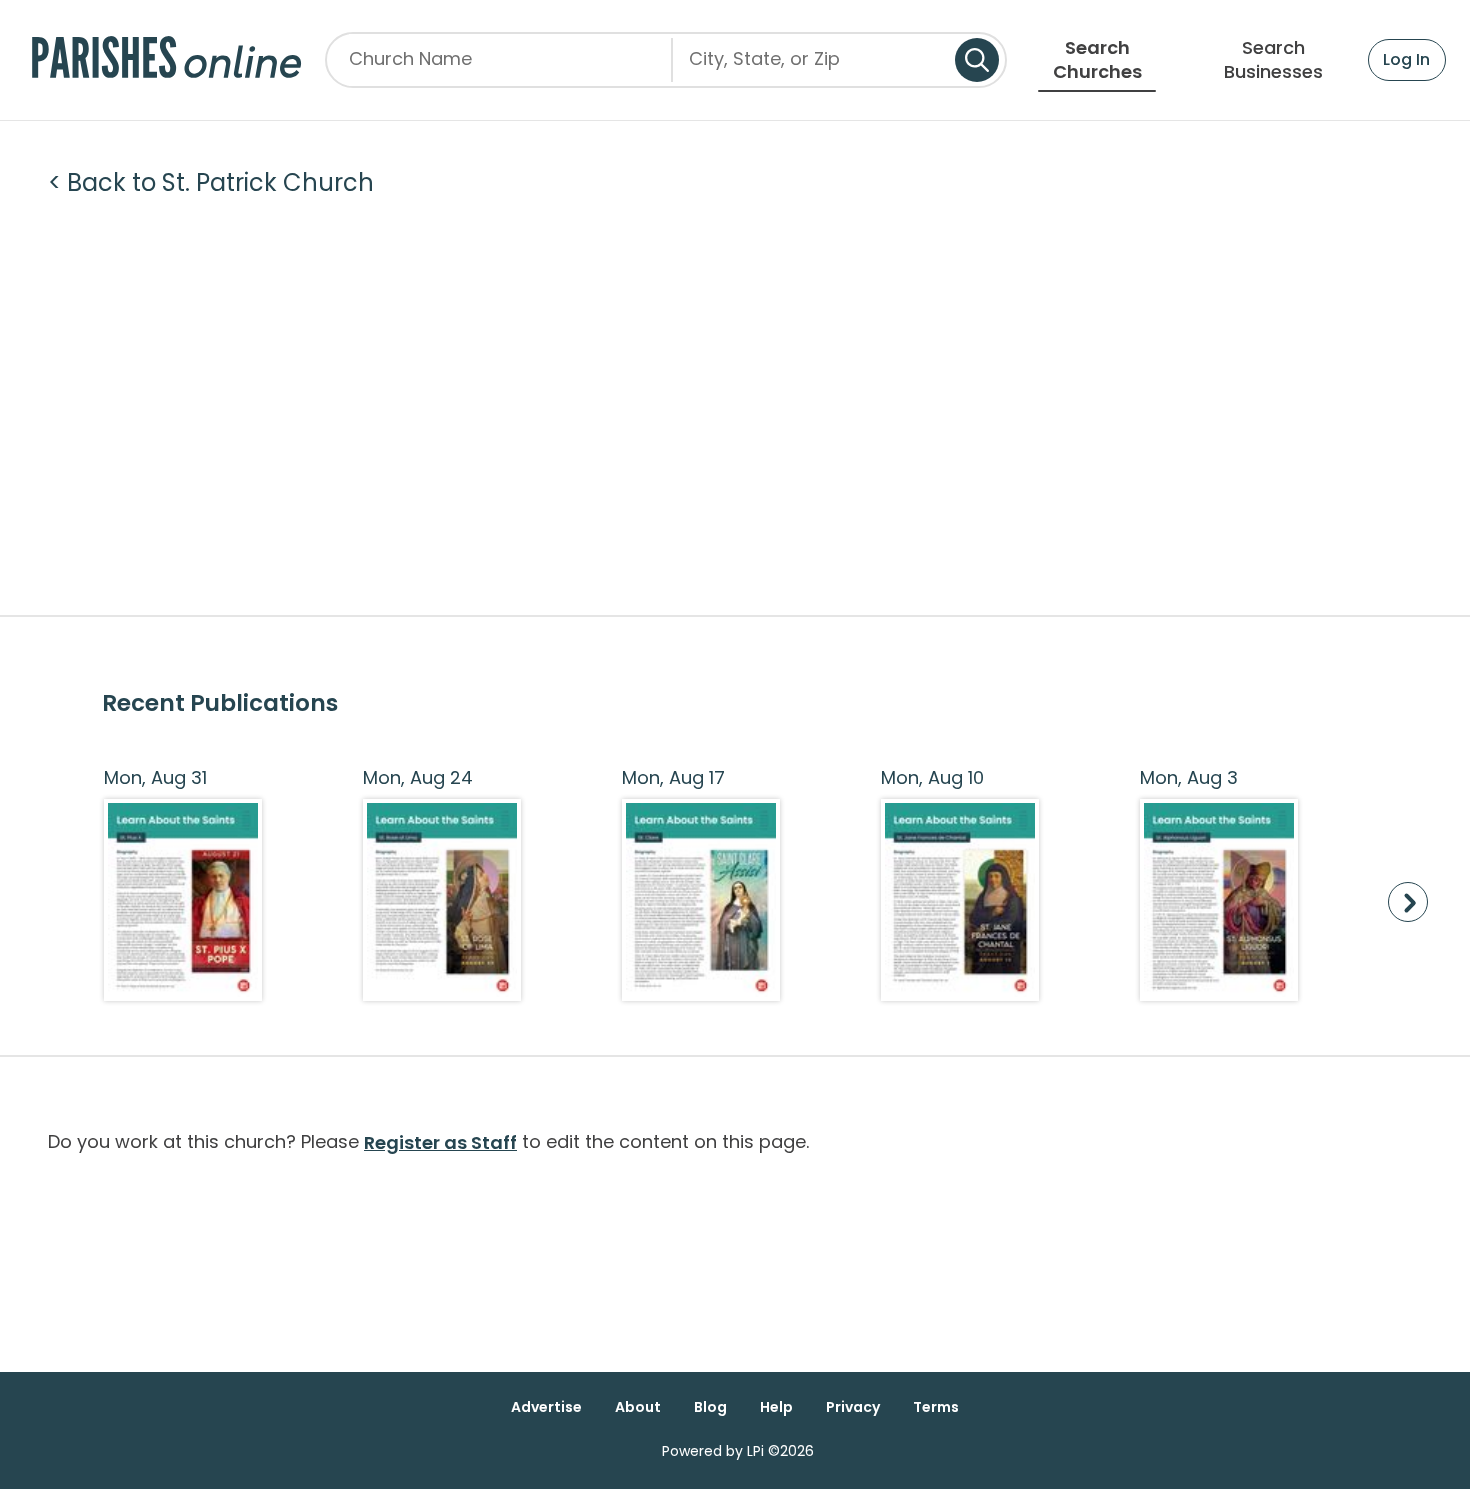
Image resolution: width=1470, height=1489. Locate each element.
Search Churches (1097, 60)
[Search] (977, 60)
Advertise (546, 1407)
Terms (936, 1407)
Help (776, 1407)
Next (1408, 902)
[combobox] (814, 67)
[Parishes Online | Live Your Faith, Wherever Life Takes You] (166, 60)
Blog (710, 1407)
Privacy (853, 1407)
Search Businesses (1273, 60)
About (638, 1407)
